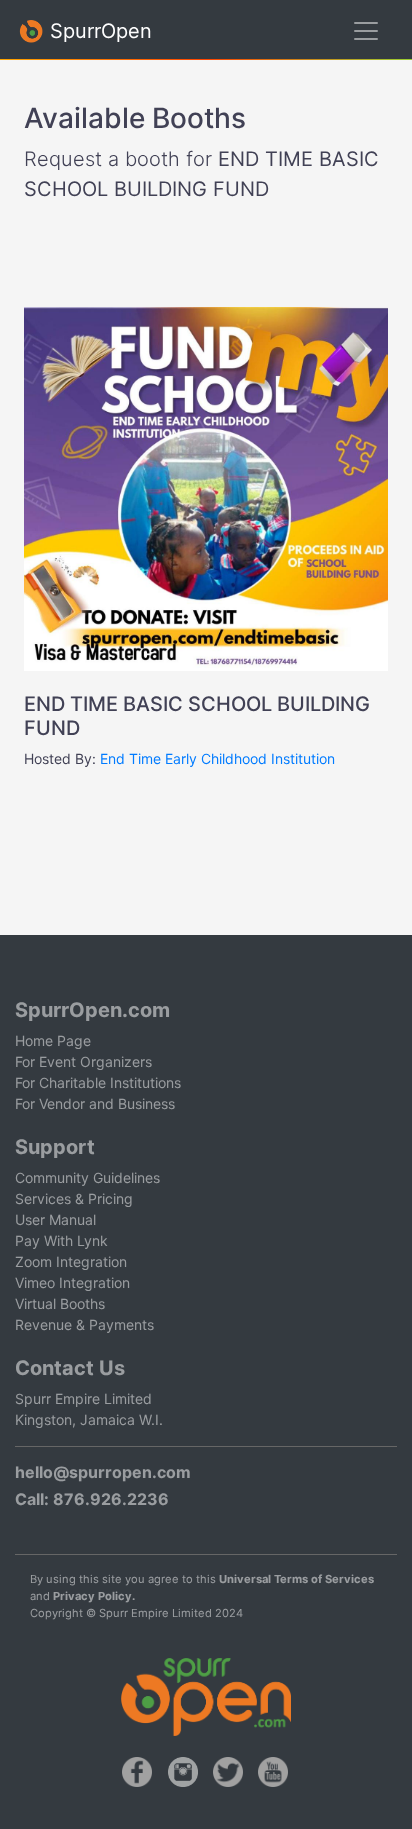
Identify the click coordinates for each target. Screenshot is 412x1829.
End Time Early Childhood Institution (217, 758)
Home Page (53, 1040)
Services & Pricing (74, 1198)
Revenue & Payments (84, 1324)
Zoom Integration (71, 1261)
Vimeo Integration (72, 1282)
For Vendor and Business (95, 1103)
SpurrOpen (98, 31)
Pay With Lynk (61, 1240)
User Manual (55, 1219)
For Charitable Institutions (98, 1082)
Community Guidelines (87, 1177)
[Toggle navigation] (366, 31)
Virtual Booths (60, 1303)
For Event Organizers (83, 1061)
